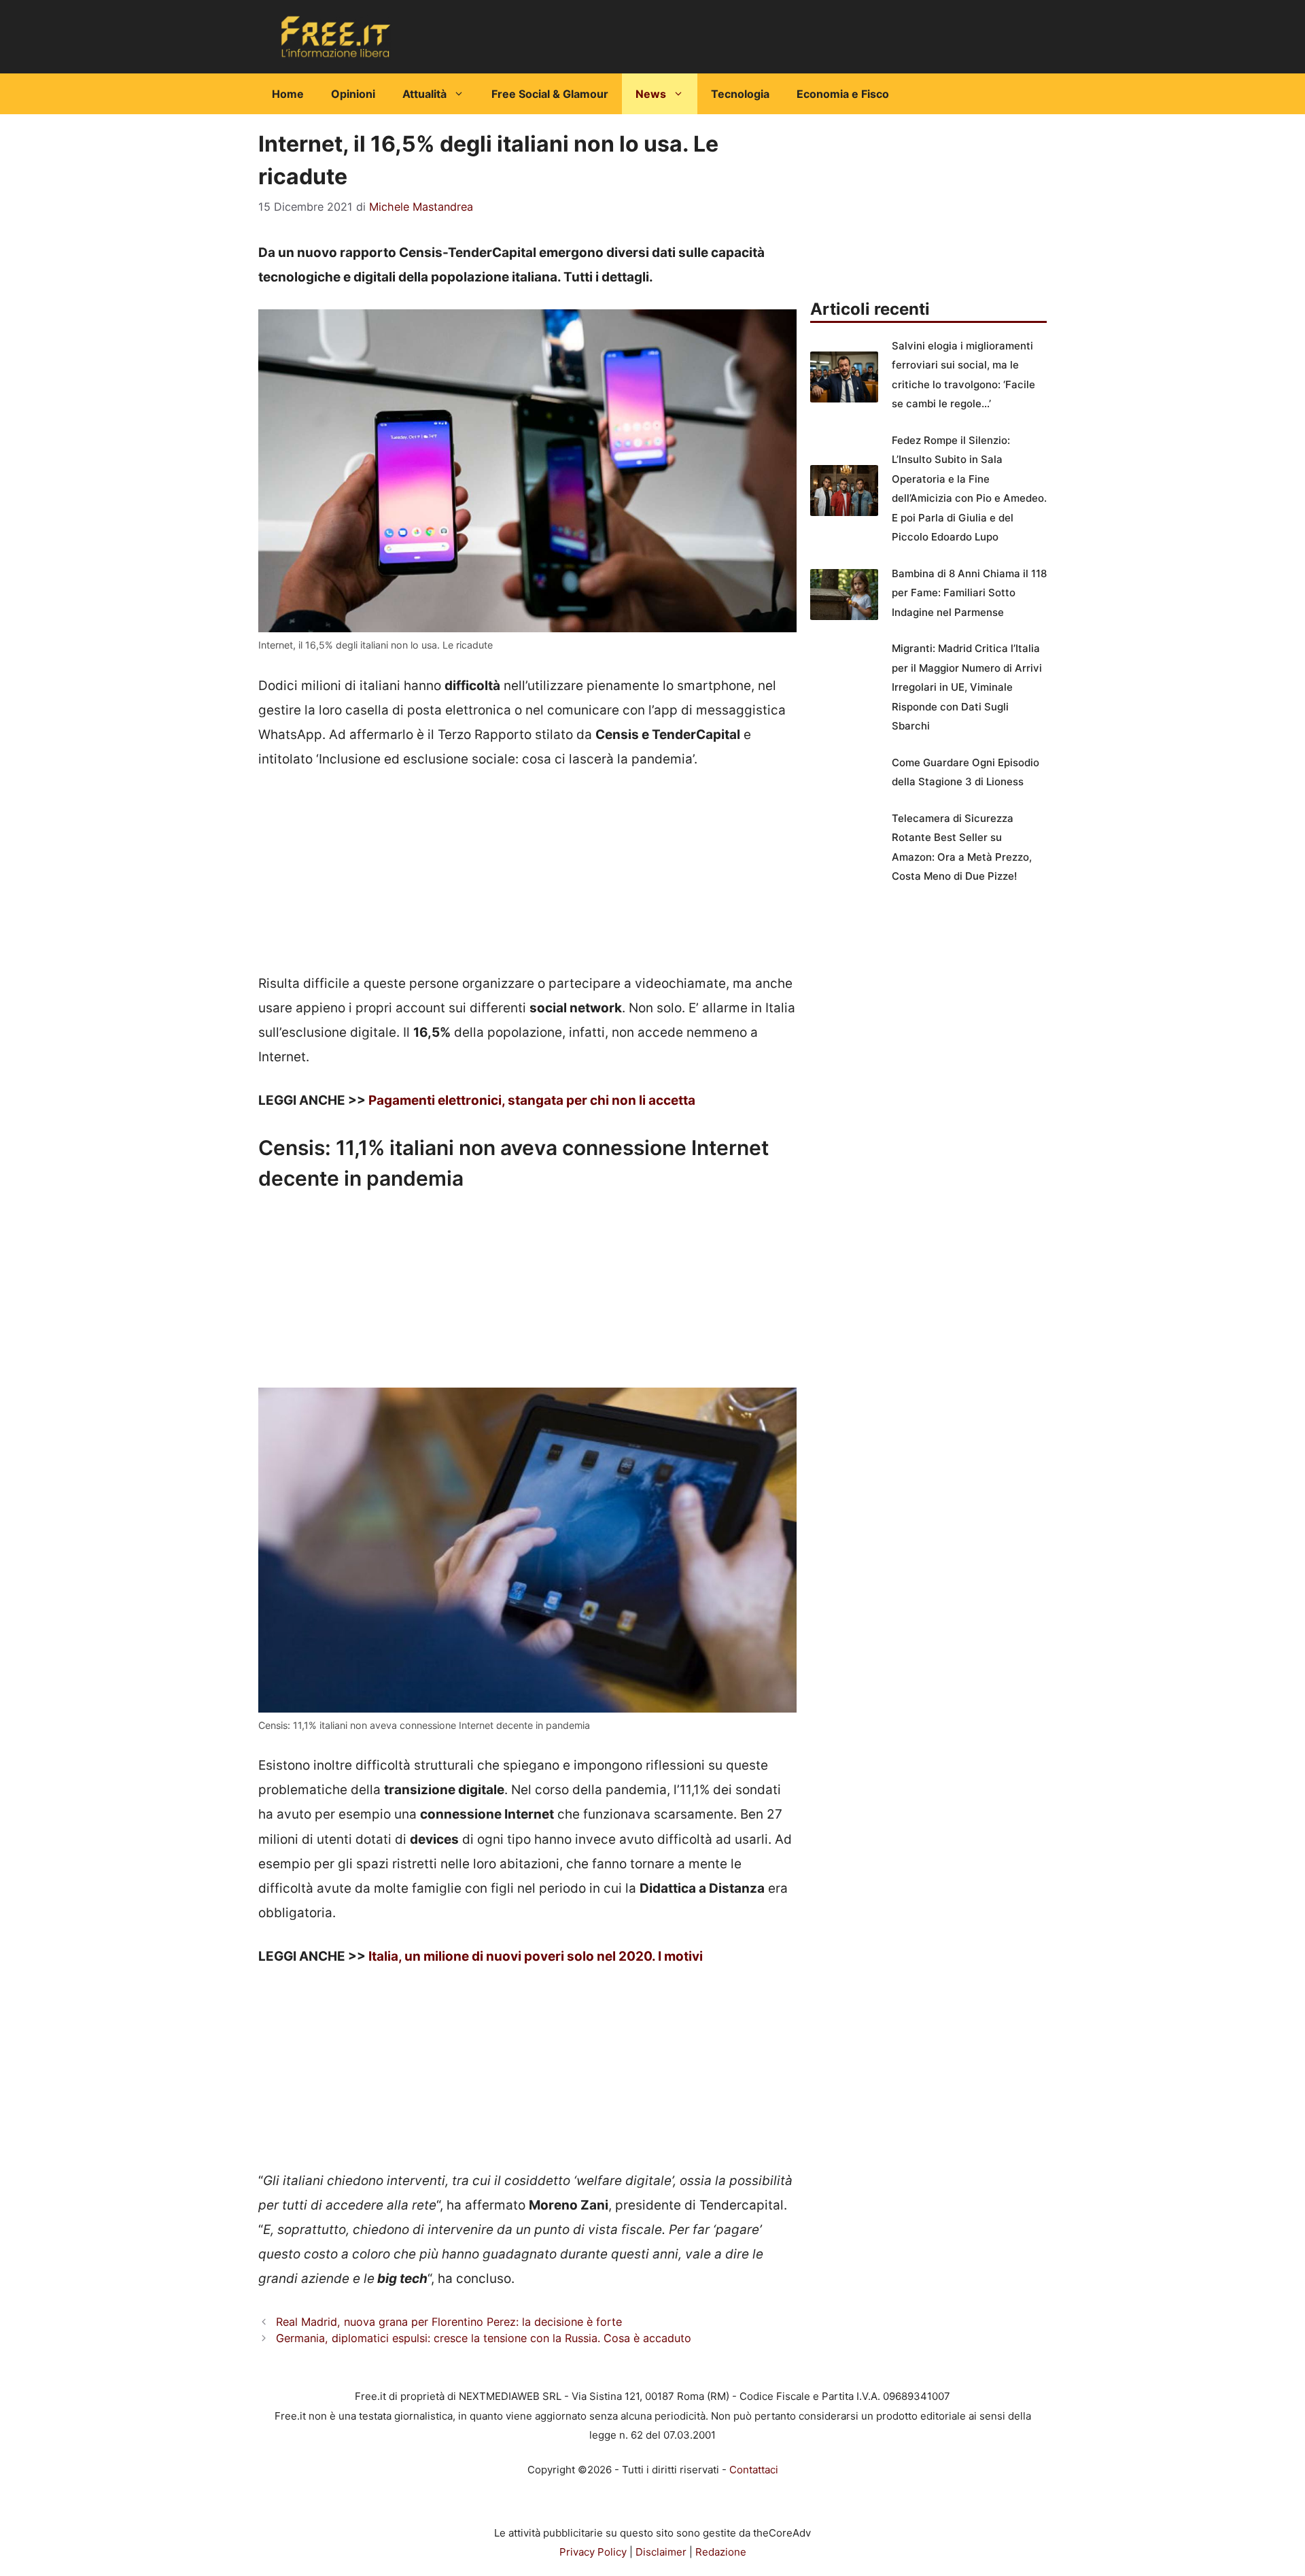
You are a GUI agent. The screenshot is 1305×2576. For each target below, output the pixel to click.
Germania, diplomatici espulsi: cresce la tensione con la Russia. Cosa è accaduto (484, 2338)
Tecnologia (740, 94)
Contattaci (754, 2470)
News (651, 94)
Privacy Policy (593, 2552)
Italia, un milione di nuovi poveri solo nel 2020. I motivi (536, 1956)
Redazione (721, 2552)
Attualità (424, 94)
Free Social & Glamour (550, 94)
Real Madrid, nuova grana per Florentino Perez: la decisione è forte (449, 2322)
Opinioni (353, 94)
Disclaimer (661, 2552)
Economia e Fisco (843, 94)
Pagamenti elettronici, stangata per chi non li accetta (532, 1100)
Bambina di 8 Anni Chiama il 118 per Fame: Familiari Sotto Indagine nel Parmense (969, 593)
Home (288, 94)
